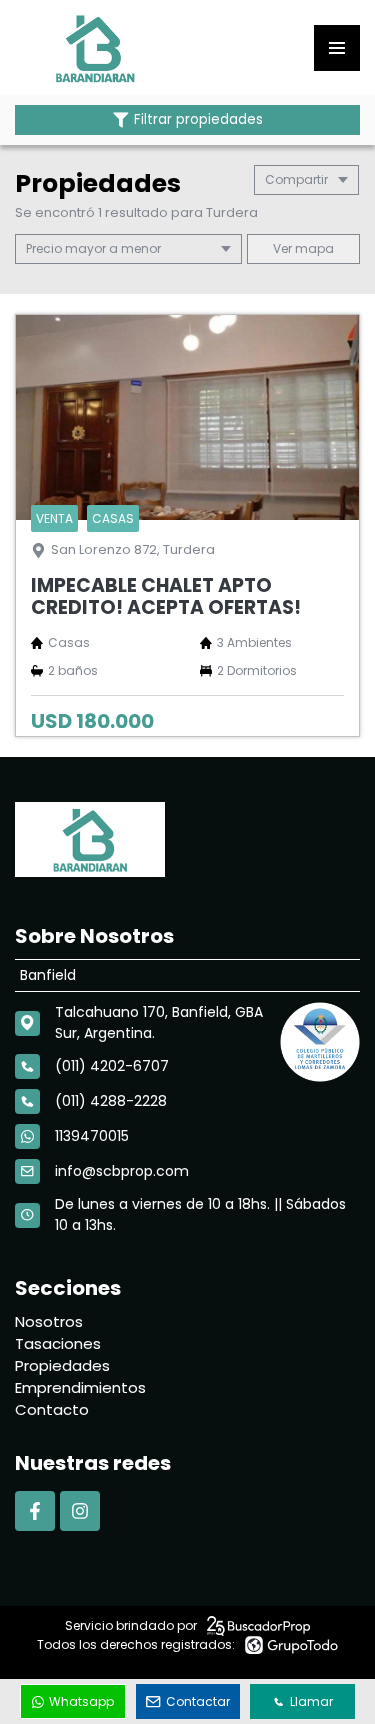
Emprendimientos (80, 1387)
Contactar (198, 1701)
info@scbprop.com (122, 1171)
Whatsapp (81, 1701)
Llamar (311, 1701)
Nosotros (49, 1321)
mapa (313, 248)
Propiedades (62, 1365)
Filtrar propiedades (198, 119)
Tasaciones (58, 1343)
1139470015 (92, 1136)
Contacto (52, 1409)
